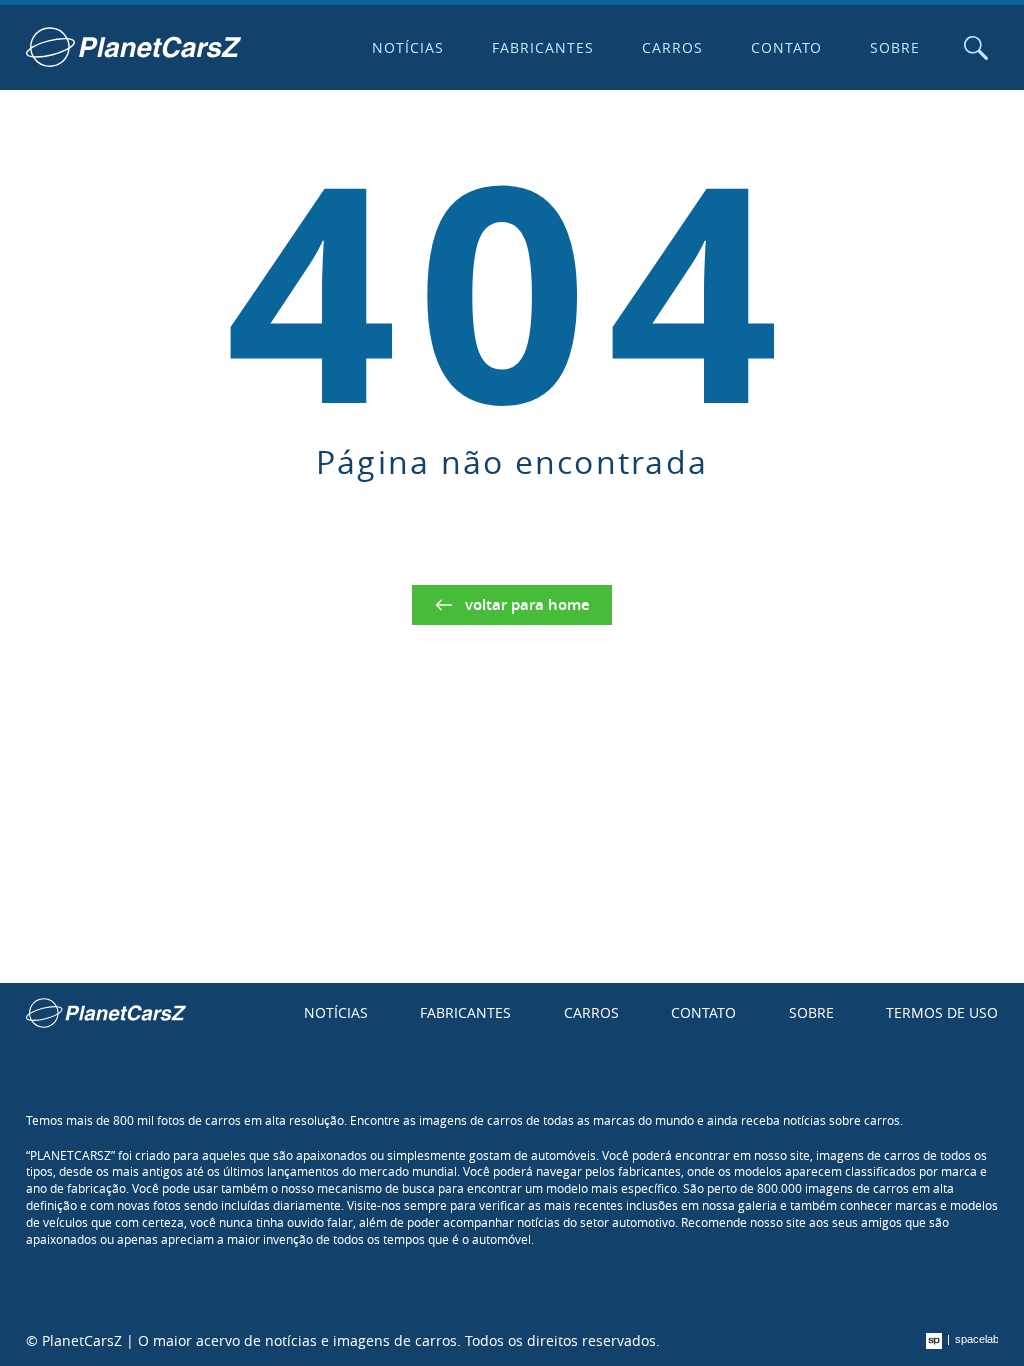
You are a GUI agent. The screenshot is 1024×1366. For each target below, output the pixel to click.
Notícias (408, 47)
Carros (672, 47)
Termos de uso (942, 1012)
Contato (787, 47)
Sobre (895, 47)
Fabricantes (543, 47)
